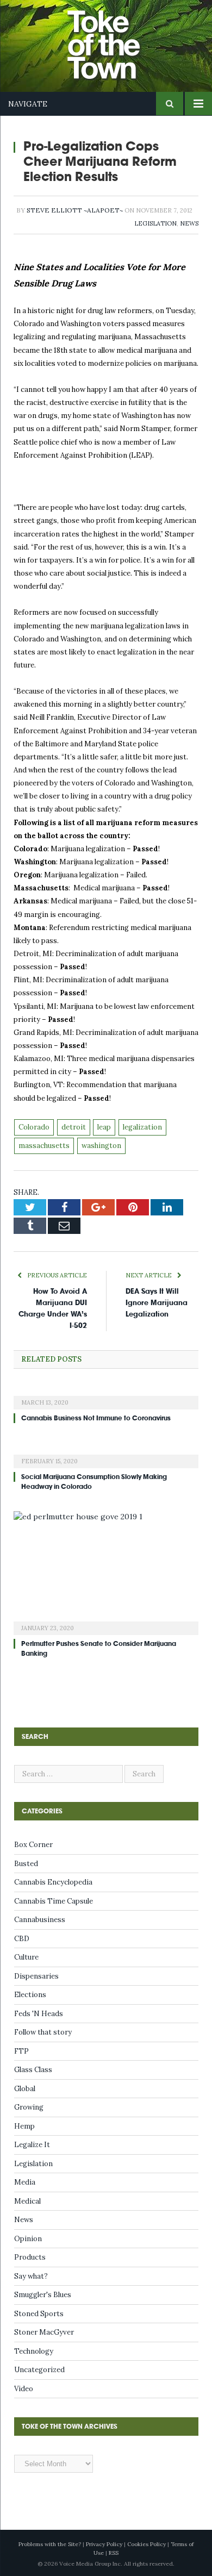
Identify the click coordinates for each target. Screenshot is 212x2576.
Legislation (155, 223)
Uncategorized (39, 2370)
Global (25, 2089)
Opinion (28, 2239)
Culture (26, 1957)
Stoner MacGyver (44, 2332)
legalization (142, 1127)
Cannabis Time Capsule (54, 1901)
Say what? (31, 2276)
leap (104, 1127)
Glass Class (33, 2070)
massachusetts (44, 1146)
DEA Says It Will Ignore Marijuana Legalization (157, 1303)
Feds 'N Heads (39, 2014)
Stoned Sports (39, 2314)
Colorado (34, 1127)
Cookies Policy (146, 2544)
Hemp (24, 2126)
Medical (27, 2201)
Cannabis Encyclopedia (53, 1882)
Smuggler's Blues (43, 2295)
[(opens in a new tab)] (106, 1395)
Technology (34, 2351)
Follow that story (43, 2032)
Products (30, 2257)
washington (101, 1146)
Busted (26, 1864)
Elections (30, 1995)
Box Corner (33, 1845)
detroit (74, 1127)
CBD (22, 1939)
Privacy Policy (104, 2544)
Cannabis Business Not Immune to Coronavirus (96, 1418)
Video (24, 2389)
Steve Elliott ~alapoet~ (75, 210)
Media (25, 2182)
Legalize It (32, 2145)
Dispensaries (36, 1976)
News (189, 223)
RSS (114, 2553)
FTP (21, 2051)
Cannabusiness (40, 1920)
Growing (29, 2107)
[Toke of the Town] (117, 38)
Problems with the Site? (50, 2544)
